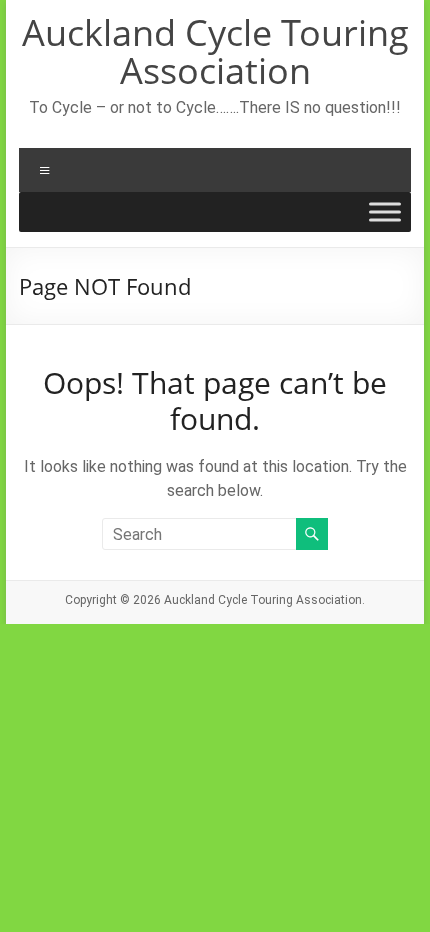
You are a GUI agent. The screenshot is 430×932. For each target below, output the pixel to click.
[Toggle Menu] (385, 212)
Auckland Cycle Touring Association (215, 51)
